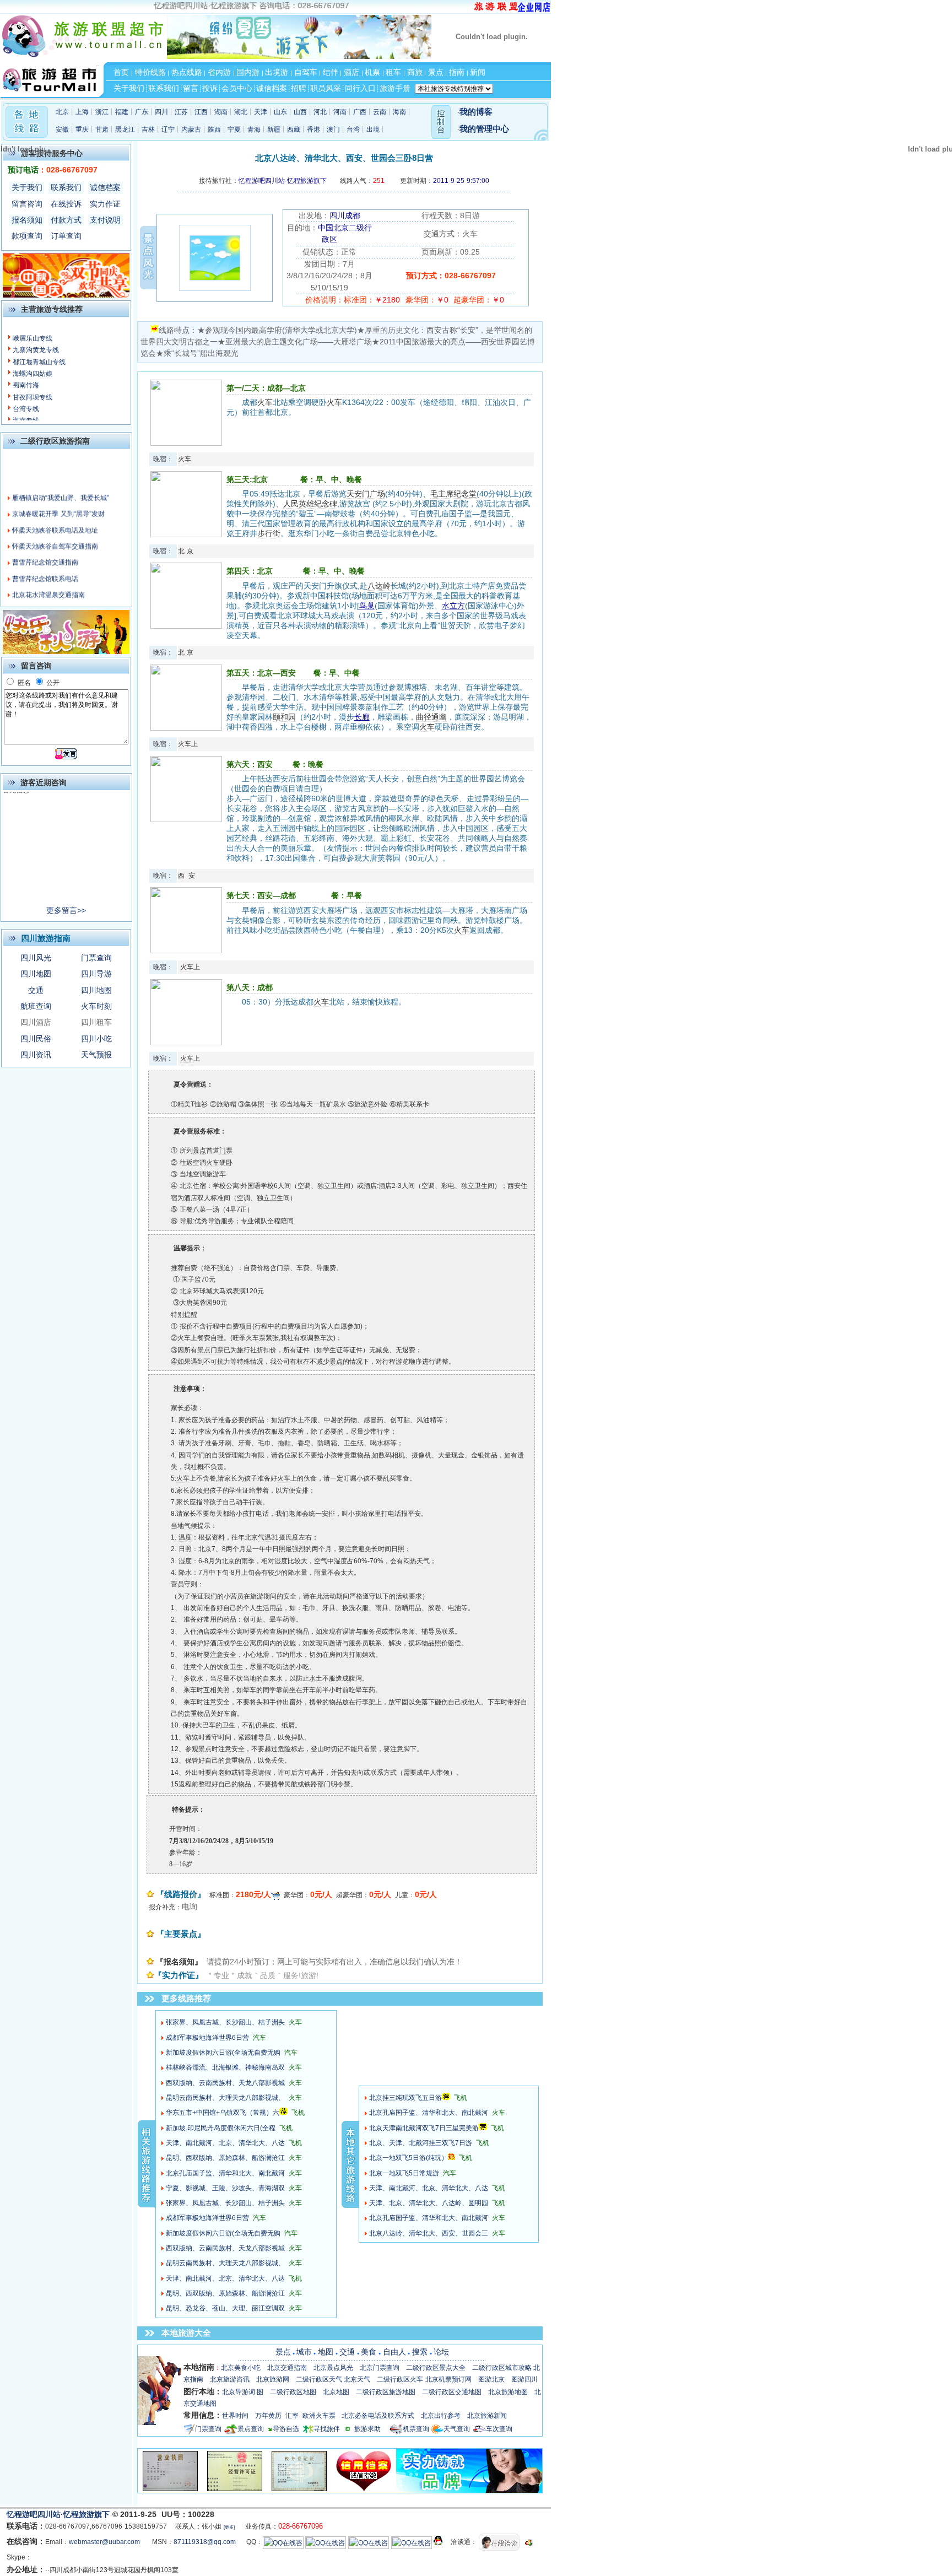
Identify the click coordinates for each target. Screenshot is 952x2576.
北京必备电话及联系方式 (378, 2416)
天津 (261, 112)
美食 (369, 2352)
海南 (399, 112)
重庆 (82, 129)
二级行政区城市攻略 (502, 2368)
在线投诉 (66, 204)
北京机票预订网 (448, 2379)
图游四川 (524, 2379)
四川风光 (36, 958)
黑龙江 (125, 129)
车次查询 (499, 2429)
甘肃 (102, 129)
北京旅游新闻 (487, 2416)
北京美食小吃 (241, 2368)
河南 (340, 112)
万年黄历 (268, 2416)
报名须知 (27, 220)
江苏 (181, 112)
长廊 (362, 717)
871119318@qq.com (205, 2542)
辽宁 (168, 129)
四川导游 (96, 974)
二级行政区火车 (400, 2379)
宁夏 (234, 129)
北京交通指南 (287, 2368)
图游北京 (491, 2379)
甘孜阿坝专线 (33, 397)
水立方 (453, 606)
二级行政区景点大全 (436, 2368)
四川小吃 (96, 1039)
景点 (283, 2352)
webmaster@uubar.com (104, 2542)
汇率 (292, 2416)
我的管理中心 (484, 129)
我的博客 (476, 112)
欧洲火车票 (319, 2416)
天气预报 (96, 1055)
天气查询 (457, 2429)
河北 (320, 112)
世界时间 (235, 2416)
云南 (380, 112)
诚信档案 (105, 187)
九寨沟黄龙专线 (36, 350)
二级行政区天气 (319, 2379)
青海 (254, 129)
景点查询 (251, 2429)
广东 (142, 112)
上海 (82, 112)
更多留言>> (66, 910)
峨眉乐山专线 (33, 338)
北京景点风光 (333, 2368)
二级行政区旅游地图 (386, 2392)
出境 (373, 129)
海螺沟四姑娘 (33, 374)
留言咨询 (27, 204)
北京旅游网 (273, 2379)
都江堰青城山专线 (39, 362)
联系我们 (66, 187)
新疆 (274, 129)
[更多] (229, 2527)
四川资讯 (36, 1055)
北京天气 (357, 2379)
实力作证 (105, 204)
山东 (280, 112)
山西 (300, 112)
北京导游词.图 (243, 2392)
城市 (304, 2352)
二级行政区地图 (293, 2392)
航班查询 (36, 1006)
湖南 (221, 112)
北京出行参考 (441, 2416)
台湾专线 (26, 409)
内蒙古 (191, 129)
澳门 (333, 129)
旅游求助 (372, 2429)
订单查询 (66, 236)
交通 (36, 990)
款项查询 (27, 236)
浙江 (102, 112)
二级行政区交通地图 (452, 2392)
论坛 (441, 2352)
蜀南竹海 (26, 385)
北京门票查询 (380, 2368)
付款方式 (66, 220)
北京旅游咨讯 (230, 2379)
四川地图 (36, 974)
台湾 (353, 129)
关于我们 (27, 187)
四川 (161, 112)
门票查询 (96, 958)
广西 (360, 112)
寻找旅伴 (327, 2429)
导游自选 (286, 2429)
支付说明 (105, 220)
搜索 (420, 2352)
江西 (201, 112)
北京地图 (336, 2392)
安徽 (62, 129)
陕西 (214, 129)
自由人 (394, 2352)
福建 (122, 112)
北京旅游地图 (508, 2392)
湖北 (241, 112)
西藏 (294, 129)
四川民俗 (36, 1039)
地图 (326, 2352)
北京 (62, 112)
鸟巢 (367, 606)
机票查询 (416, 2429)
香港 (313, 129)
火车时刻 (96, 1006)
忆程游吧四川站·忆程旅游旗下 (59, 2514)
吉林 (148, 129)
